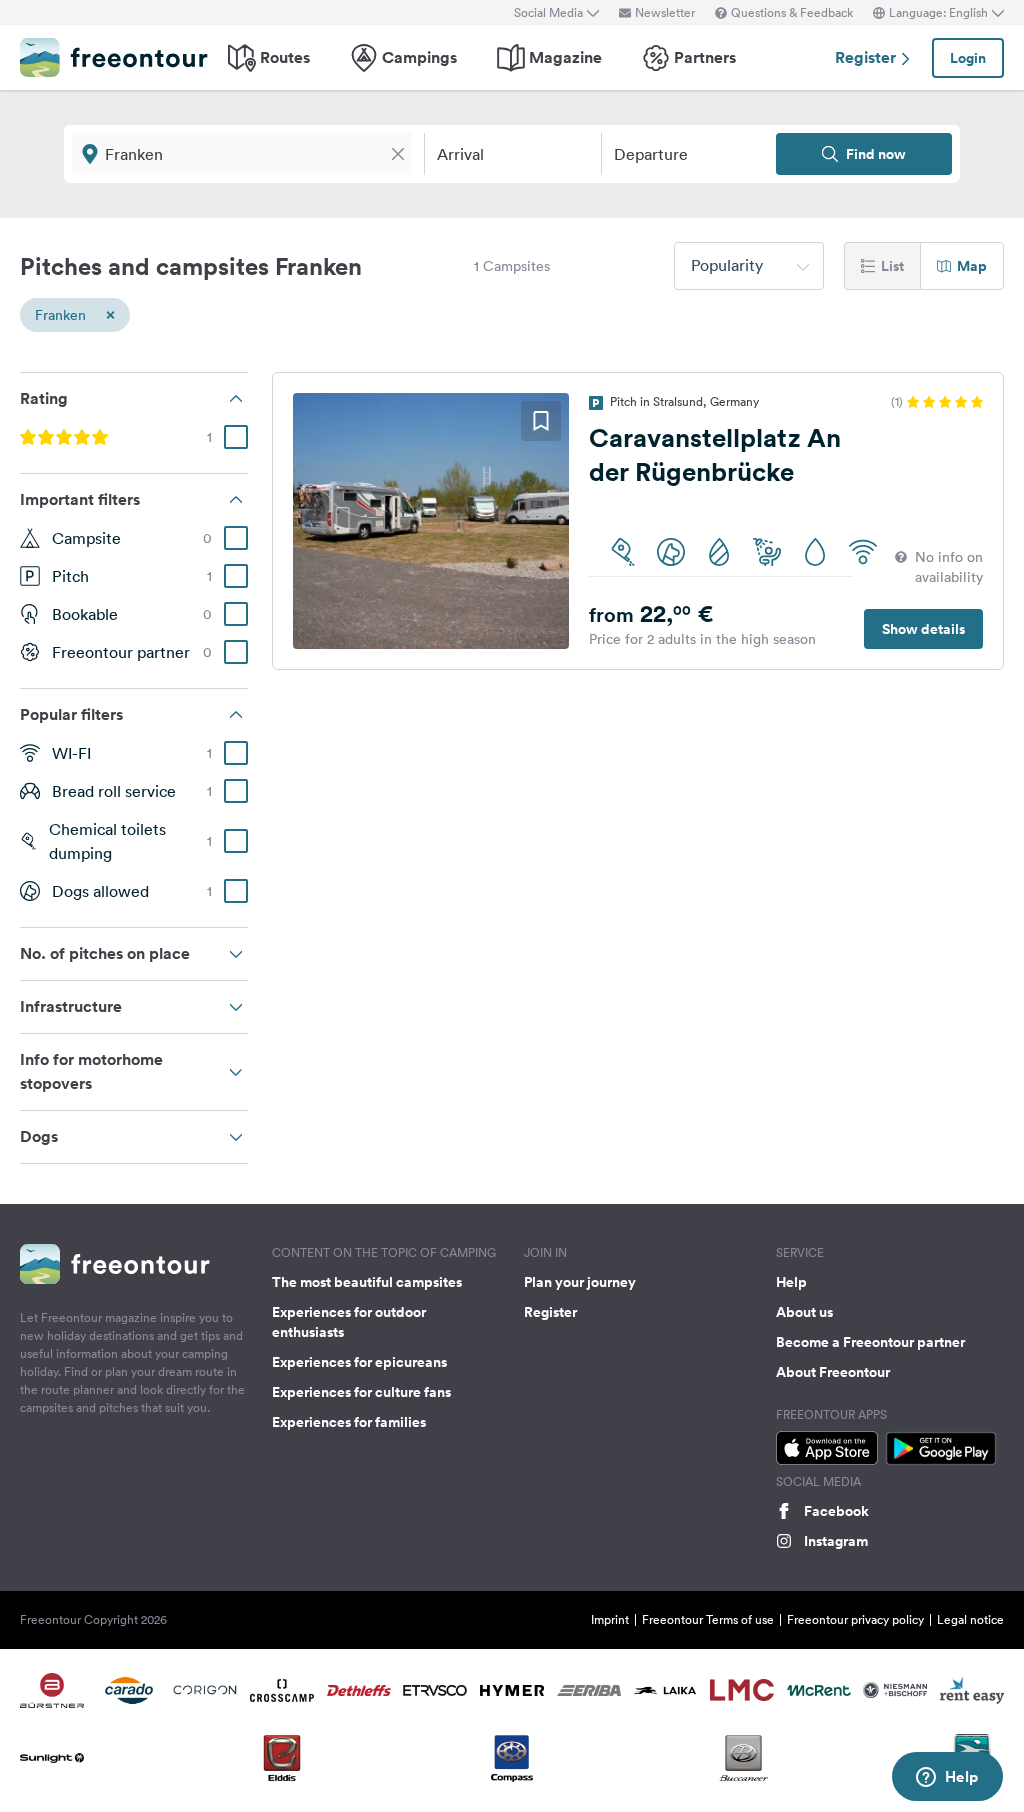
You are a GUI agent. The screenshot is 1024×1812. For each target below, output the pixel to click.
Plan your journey (580, 1282)
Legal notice (970, 1619)
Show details (923, 629)
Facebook (836, 1511)
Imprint (610, 1619)
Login (968, 58)
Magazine (565, 57)
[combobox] (749, 266)
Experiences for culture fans (361, 1392)
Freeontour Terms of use (708, 1619)
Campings (419, 57)
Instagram (836, 1541)
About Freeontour (833, 1372)
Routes (285, 57)
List (892, 266)
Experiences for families (349, 1422)
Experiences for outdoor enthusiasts (349, 1322)
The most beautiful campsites (367, 1282)
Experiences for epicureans (359, 1362)
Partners (705, 57)
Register (867, 57)
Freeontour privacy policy (855, 1619)
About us (804, 1312)
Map (972, 266)
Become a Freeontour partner (870, 1342)
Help (791, 1282)
